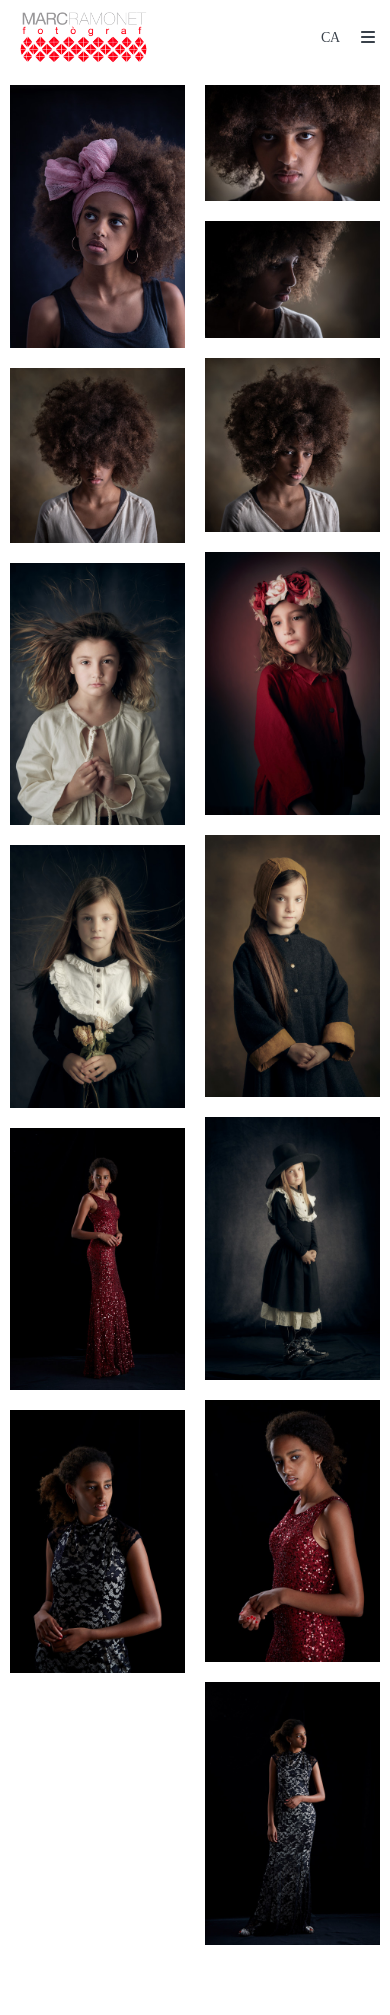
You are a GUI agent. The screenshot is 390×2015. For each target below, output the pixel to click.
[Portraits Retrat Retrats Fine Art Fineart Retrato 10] (292, 1248)
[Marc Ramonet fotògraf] (83, 37)
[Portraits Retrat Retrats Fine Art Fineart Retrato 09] (97, 976)
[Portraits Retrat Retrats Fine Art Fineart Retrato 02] (292, 143)
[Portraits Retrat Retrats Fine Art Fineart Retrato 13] (97, 1541)
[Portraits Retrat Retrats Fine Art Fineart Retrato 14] (292, 1813)
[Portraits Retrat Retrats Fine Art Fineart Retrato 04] (292, 445)
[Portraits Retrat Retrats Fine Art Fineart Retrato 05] (97, 455)
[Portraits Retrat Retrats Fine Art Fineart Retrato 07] (97, 694)
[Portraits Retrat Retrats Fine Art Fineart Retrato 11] (97, 1259)
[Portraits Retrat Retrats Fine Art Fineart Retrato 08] (292, 966)
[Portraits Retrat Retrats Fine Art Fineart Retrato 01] (97, 216)
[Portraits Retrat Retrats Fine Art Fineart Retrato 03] (292, 279)
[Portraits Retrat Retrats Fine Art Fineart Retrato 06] (292, 683)
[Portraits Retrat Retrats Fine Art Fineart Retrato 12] (292, 1531)
